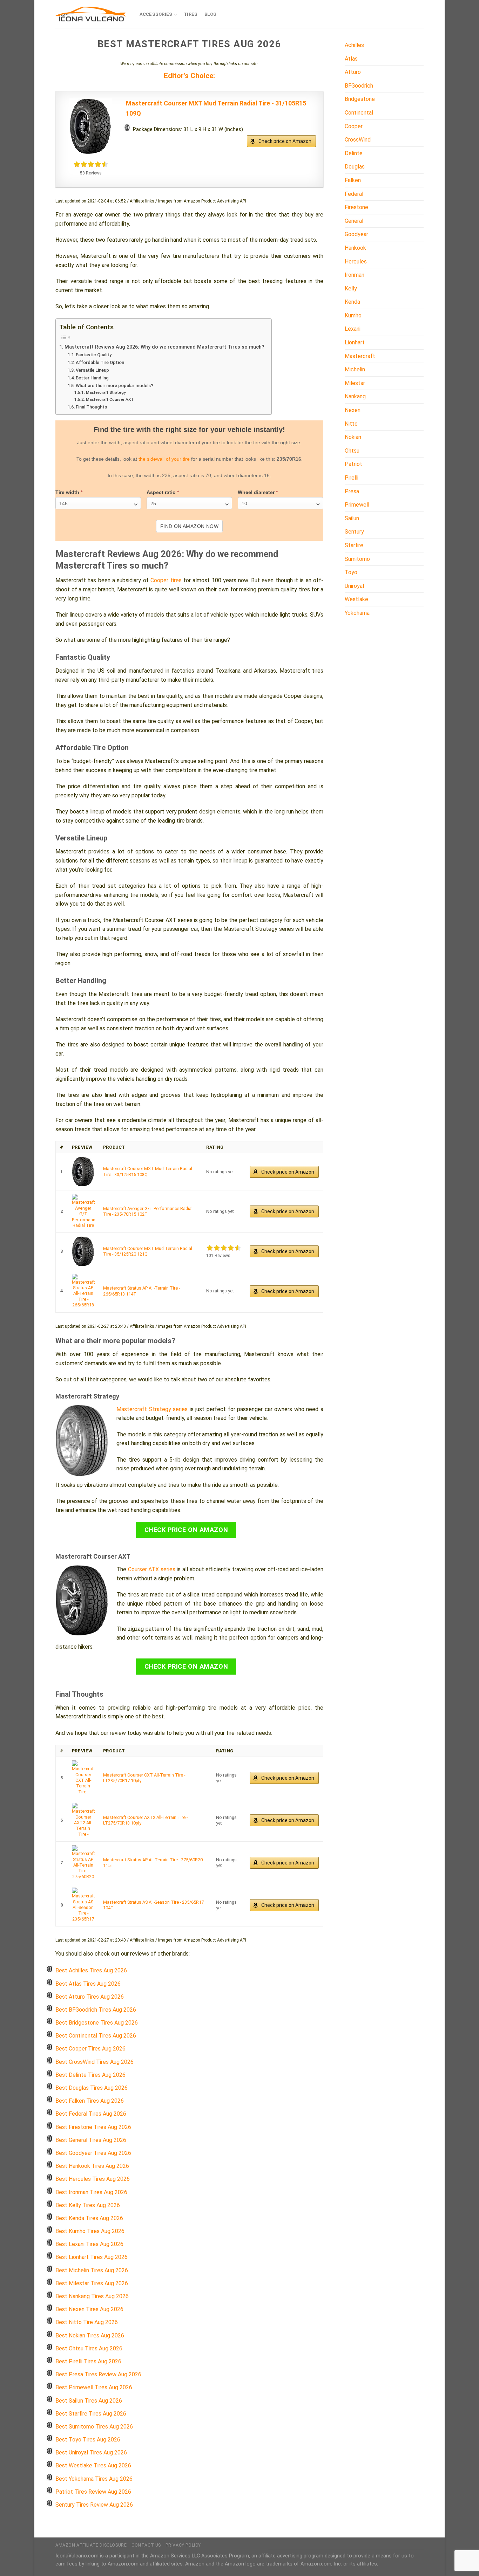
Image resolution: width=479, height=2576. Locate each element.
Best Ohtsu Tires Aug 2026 (89, 2348)
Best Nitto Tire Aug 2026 (87, 2322)
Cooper (354, 126)
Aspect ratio (163, 492)
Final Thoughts (91, 407)
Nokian (353, 437)
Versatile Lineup (92, 370)
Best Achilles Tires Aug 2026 (91, 1970)
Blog (211, 14)
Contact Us (146, 2545)
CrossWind (358, 140)
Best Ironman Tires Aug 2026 (91, 2192)
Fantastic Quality (94, 355)
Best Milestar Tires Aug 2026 (92, 2283)
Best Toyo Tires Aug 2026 (88, 2440)
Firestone (356, 207)
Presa (352, 491)
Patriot (353, 464)
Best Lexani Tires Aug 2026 (89, 2244)
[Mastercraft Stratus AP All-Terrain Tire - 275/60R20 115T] (83, 1863)
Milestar (355, 383)
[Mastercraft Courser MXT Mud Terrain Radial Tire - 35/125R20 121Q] (83, 1251)
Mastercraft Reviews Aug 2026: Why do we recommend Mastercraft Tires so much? (164, 347)
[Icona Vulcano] (90, 14)
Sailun (352, 518)
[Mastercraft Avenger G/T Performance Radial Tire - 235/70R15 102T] (83, 1211)
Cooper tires (166, 580)
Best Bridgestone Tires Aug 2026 (97, 2023)
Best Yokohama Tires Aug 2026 (94, 2479)
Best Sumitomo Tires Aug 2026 (94, 2427)
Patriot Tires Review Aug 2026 (93, 2492)
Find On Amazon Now (190, 526)
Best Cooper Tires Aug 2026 (90, 2049)
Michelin (355, 369)
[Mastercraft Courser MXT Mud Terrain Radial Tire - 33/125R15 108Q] (83, 1172)
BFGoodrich (359, 86)
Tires (191, 14)
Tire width (69, 492)
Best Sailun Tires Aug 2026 (89, 2401)
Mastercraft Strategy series (152, 1409)
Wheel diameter (258, 492)
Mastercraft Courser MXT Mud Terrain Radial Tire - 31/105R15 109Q (216, 108)
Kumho (353, 315)
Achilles (354, 45)
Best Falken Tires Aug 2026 (90, 2101)
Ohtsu (352, 451)
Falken (353, 180)
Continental (359, 113)
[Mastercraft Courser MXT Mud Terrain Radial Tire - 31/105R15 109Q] (91, 126)
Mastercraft (360, 356)
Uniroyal (354, 586)
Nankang (355, 396)
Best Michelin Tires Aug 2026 (92, 2270)
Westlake (356, 599)
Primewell (357, 505)
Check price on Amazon (285, 141)
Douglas (355, 167)
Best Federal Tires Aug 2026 (91, 2114)
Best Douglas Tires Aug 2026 (92, 2088)
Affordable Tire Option (100, 362)
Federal (354, 194)
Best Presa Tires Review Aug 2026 (98, 2374)
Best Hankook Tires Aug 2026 (92, 2166)
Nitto (351, 424)
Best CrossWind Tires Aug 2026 (95, 2062)
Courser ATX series (152, 1569)
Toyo (351, 572)
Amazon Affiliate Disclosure (91, 2545)
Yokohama (357, 613)
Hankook (355, 248)
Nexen (353, 410)
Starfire (354, 545)
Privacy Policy (183, 2545)
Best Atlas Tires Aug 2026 (88, 1984)
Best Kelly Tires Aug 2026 (88, 2205)
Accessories (156, 14)
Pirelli (352, 478)
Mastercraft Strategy (106, 392)
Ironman (355, 275)
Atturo (353, 72)
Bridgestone (360, 99)
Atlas (351, 59)
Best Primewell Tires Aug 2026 (94, 2387)
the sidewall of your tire (164, 459)
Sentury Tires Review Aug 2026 (94, 2505)
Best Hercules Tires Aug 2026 (93, 2179)
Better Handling (92, 378)
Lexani (353, 329)
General (354, 221)
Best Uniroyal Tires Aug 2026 (91, 2453)
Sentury (354, 532)
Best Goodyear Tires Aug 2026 (93, 2153)
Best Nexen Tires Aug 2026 (89, 2309)
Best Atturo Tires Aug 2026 (90, 1997)
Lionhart (355, 342)
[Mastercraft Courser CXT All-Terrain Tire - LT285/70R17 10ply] (83, 1778)
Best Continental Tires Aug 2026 (96, 2036)
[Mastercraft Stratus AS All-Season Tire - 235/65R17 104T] (83, 1905)
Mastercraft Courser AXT (110, 399)
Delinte (354, 153)
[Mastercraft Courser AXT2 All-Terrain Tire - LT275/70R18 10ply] (83, 1820)
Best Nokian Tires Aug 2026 (90, 2335)
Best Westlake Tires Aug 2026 (93, 2465)
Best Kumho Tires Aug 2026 (90, 2231)
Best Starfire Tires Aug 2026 (91, 2414)
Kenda (352, 302)
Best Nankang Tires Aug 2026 (92, 2296)
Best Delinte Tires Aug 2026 (90, 2075)
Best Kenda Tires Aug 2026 (89, 2218)
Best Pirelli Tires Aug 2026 (88, 2361)
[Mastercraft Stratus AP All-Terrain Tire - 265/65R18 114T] (83, 1291)
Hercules (356, 262)
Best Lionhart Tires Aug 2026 (92, 2257)
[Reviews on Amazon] (91, 164)
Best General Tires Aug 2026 (91, 2140)
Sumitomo (357, 559)
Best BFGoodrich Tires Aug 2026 (96, 2010)
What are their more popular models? (114, 386)
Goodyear (356, 234)
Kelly (351, 288)
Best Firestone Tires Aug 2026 (93, 2127)
